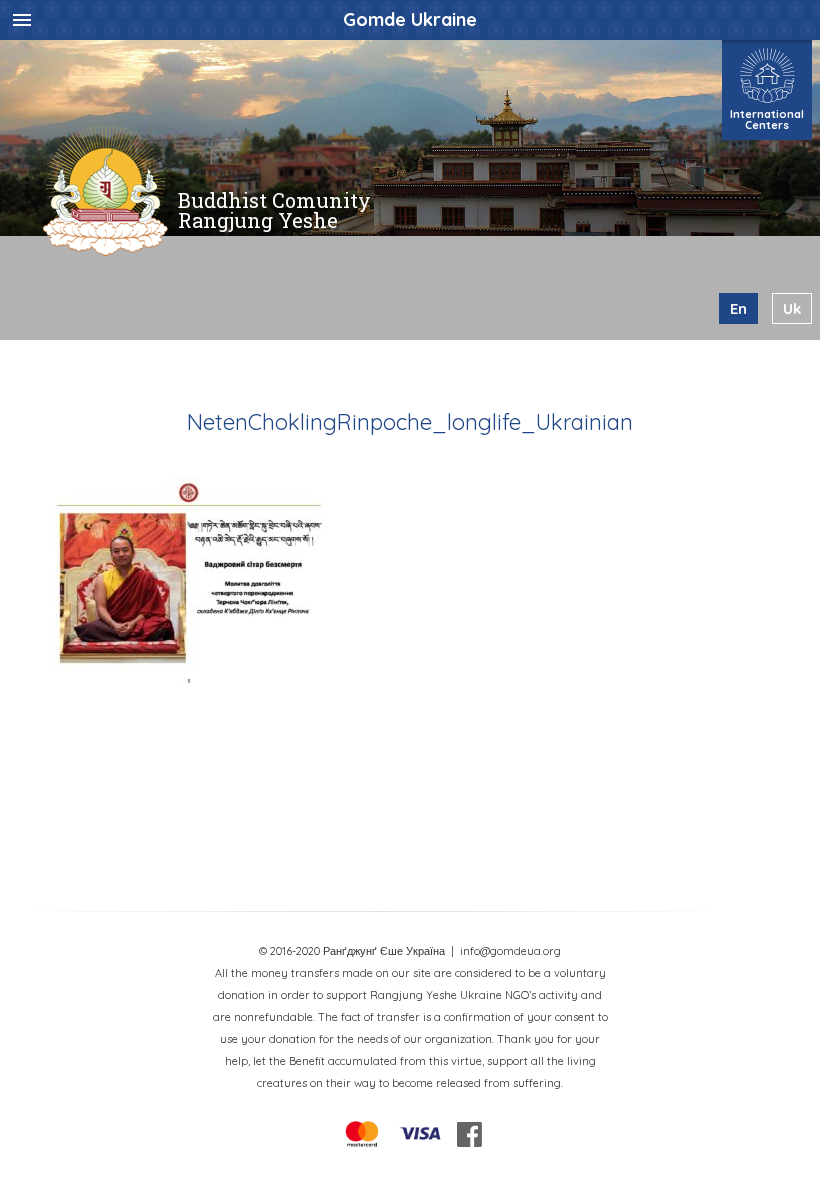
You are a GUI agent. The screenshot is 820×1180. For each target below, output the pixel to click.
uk (792, 308)
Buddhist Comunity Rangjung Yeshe (274, 210)
